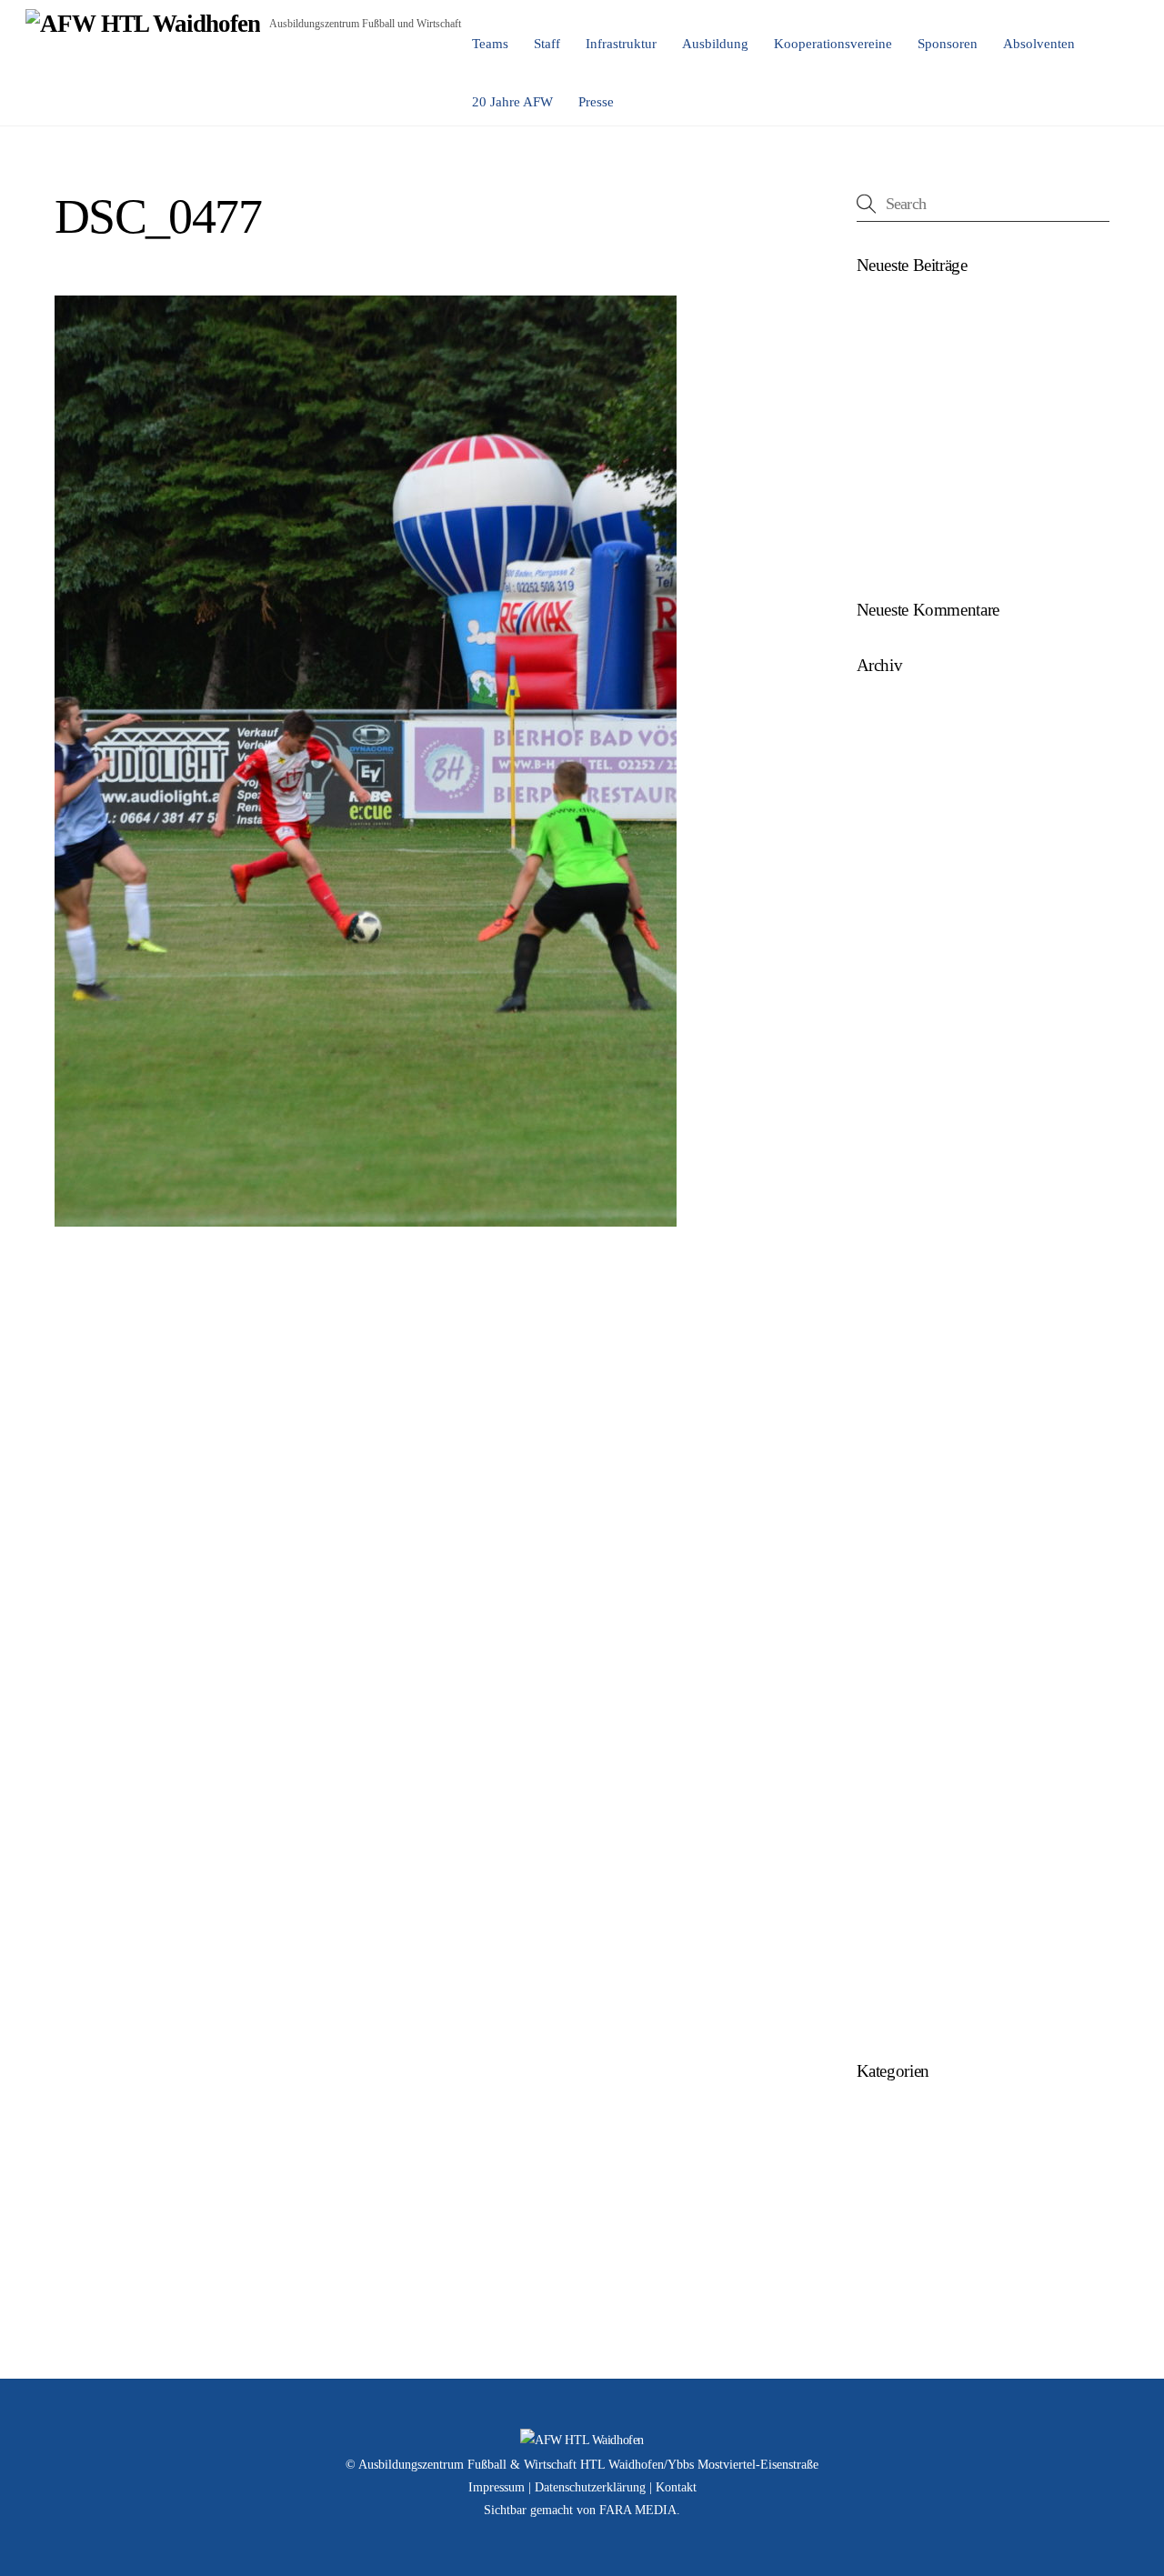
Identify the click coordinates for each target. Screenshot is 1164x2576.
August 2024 (893, 817)
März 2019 (888, 1658)
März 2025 (888, 782)
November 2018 (903, 1728)
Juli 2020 (883, 1343)
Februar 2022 (895, 1097)
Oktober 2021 (896, 1133)
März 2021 (888, 1273)
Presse (596, 102)
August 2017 (893, 2009)
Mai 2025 (884, 747)
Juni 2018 (885, 1834)
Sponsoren (948, 44)
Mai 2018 (884, 1869)
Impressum (497, 2487)
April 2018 (888, 1904)
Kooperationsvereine (833, 44)
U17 (869, 2222)
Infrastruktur (621, 44)
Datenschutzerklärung (590, 2487)
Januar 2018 (892, 1939)
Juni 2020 (885, 1378)
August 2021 (893, 1167)
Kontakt (676, 2487)
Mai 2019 (884, 1588)
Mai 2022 (884, 1062)
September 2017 (903, 1974)
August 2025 (893, 712)
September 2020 (903, 1308)
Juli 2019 (883, 1518)
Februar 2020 (895, 1413)
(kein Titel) (888, 311)
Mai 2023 (884, 887)
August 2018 (893, 1798)
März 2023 (888, 957)
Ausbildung (715, 44)
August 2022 (893, 1027)
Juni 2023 (885, 852)
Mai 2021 (884, 1237)
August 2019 (893, 1483)
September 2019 (903, 1448)
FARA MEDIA (638, 2510)
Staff (547, 44)
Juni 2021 (885, 1203)
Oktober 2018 (896, 1764)
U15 (869, 2152)
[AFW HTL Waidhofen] (143, 24)
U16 (869, 2187)
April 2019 (888, 1624)
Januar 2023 (892, 992)
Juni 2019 (885, 1553)
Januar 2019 (892, 1694)
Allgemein (886, 2116)
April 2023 (888, 922)
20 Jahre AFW (512, 102)
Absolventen (1039, 44)
